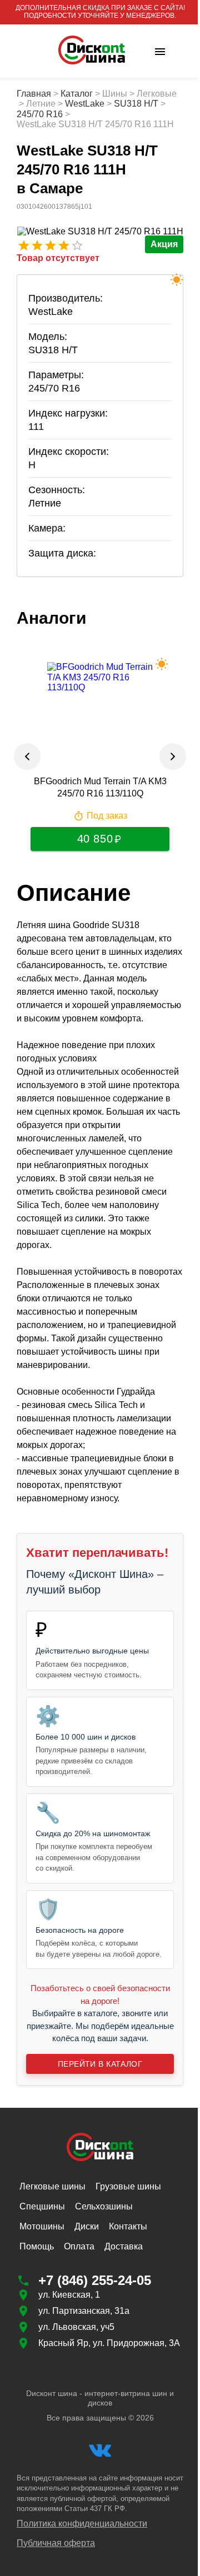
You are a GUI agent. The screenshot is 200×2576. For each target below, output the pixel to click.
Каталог (77, 94)
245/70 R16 (94, 114)
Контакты (128, 2331)
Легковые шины (52, 2291)
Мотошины (42, 2331)
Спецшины (42, 2311)
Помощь (37, 2351)
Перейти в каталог (96, 2168)
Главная (34, 94)
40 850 (91, 849)
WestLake (125, 104)
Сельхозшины (104, 2311)
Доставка (124, 2351)
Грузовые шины (128, 2291)
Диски (87, 2331)
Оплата (79, 2351)
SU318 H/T (39, 114)
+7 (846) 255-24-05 (95, 2385)
